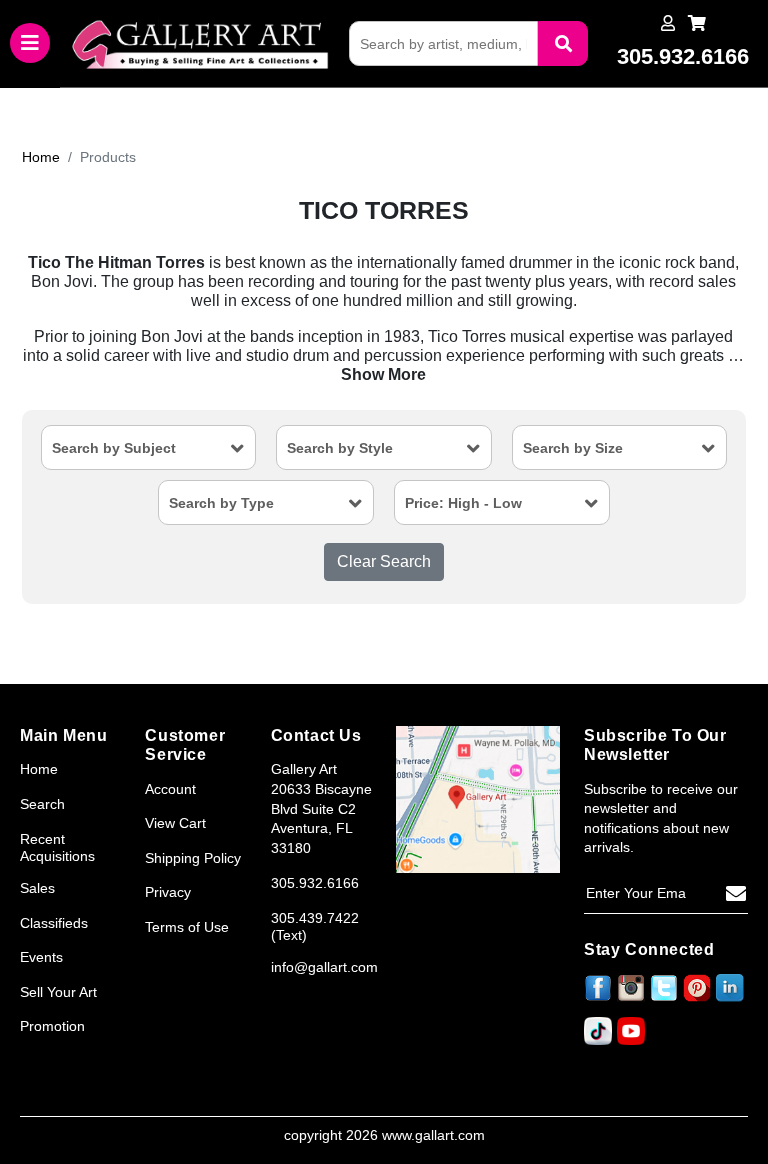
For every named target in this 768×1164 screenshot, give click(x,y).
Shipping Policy (193, 858)
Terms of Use (187, 927)
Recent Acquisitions (57, 848)
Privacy (168, 892)
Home (41, 157)
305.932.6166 (315, 883)
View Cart (175, 823)
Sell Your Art (58, 992)
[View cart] (697, 23)
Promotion (52, 1026)
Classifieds (54, 923)
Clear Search (384, 561)
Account (170, 789)
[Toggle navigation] (30, 43)
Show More (383, 374)
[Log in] (668, 23)
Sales (37, 888)
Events (41, 957)
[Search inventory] (563, 43)
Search (42, 804)
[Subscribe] (736, 894)
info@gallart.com (324, 967)
